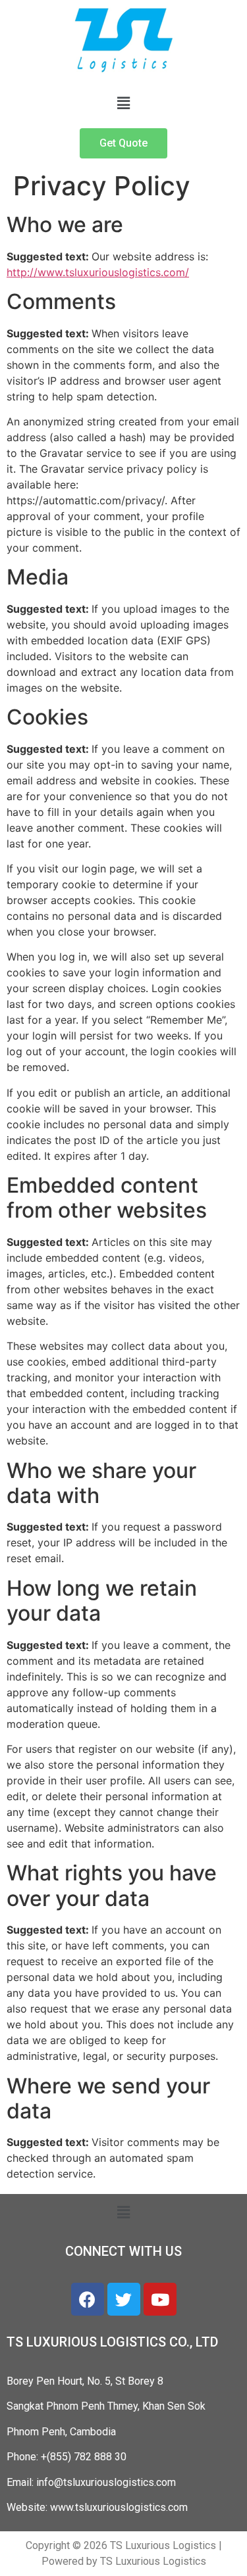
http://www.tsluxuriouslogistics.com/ (98, 272)
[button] (123, 103)
